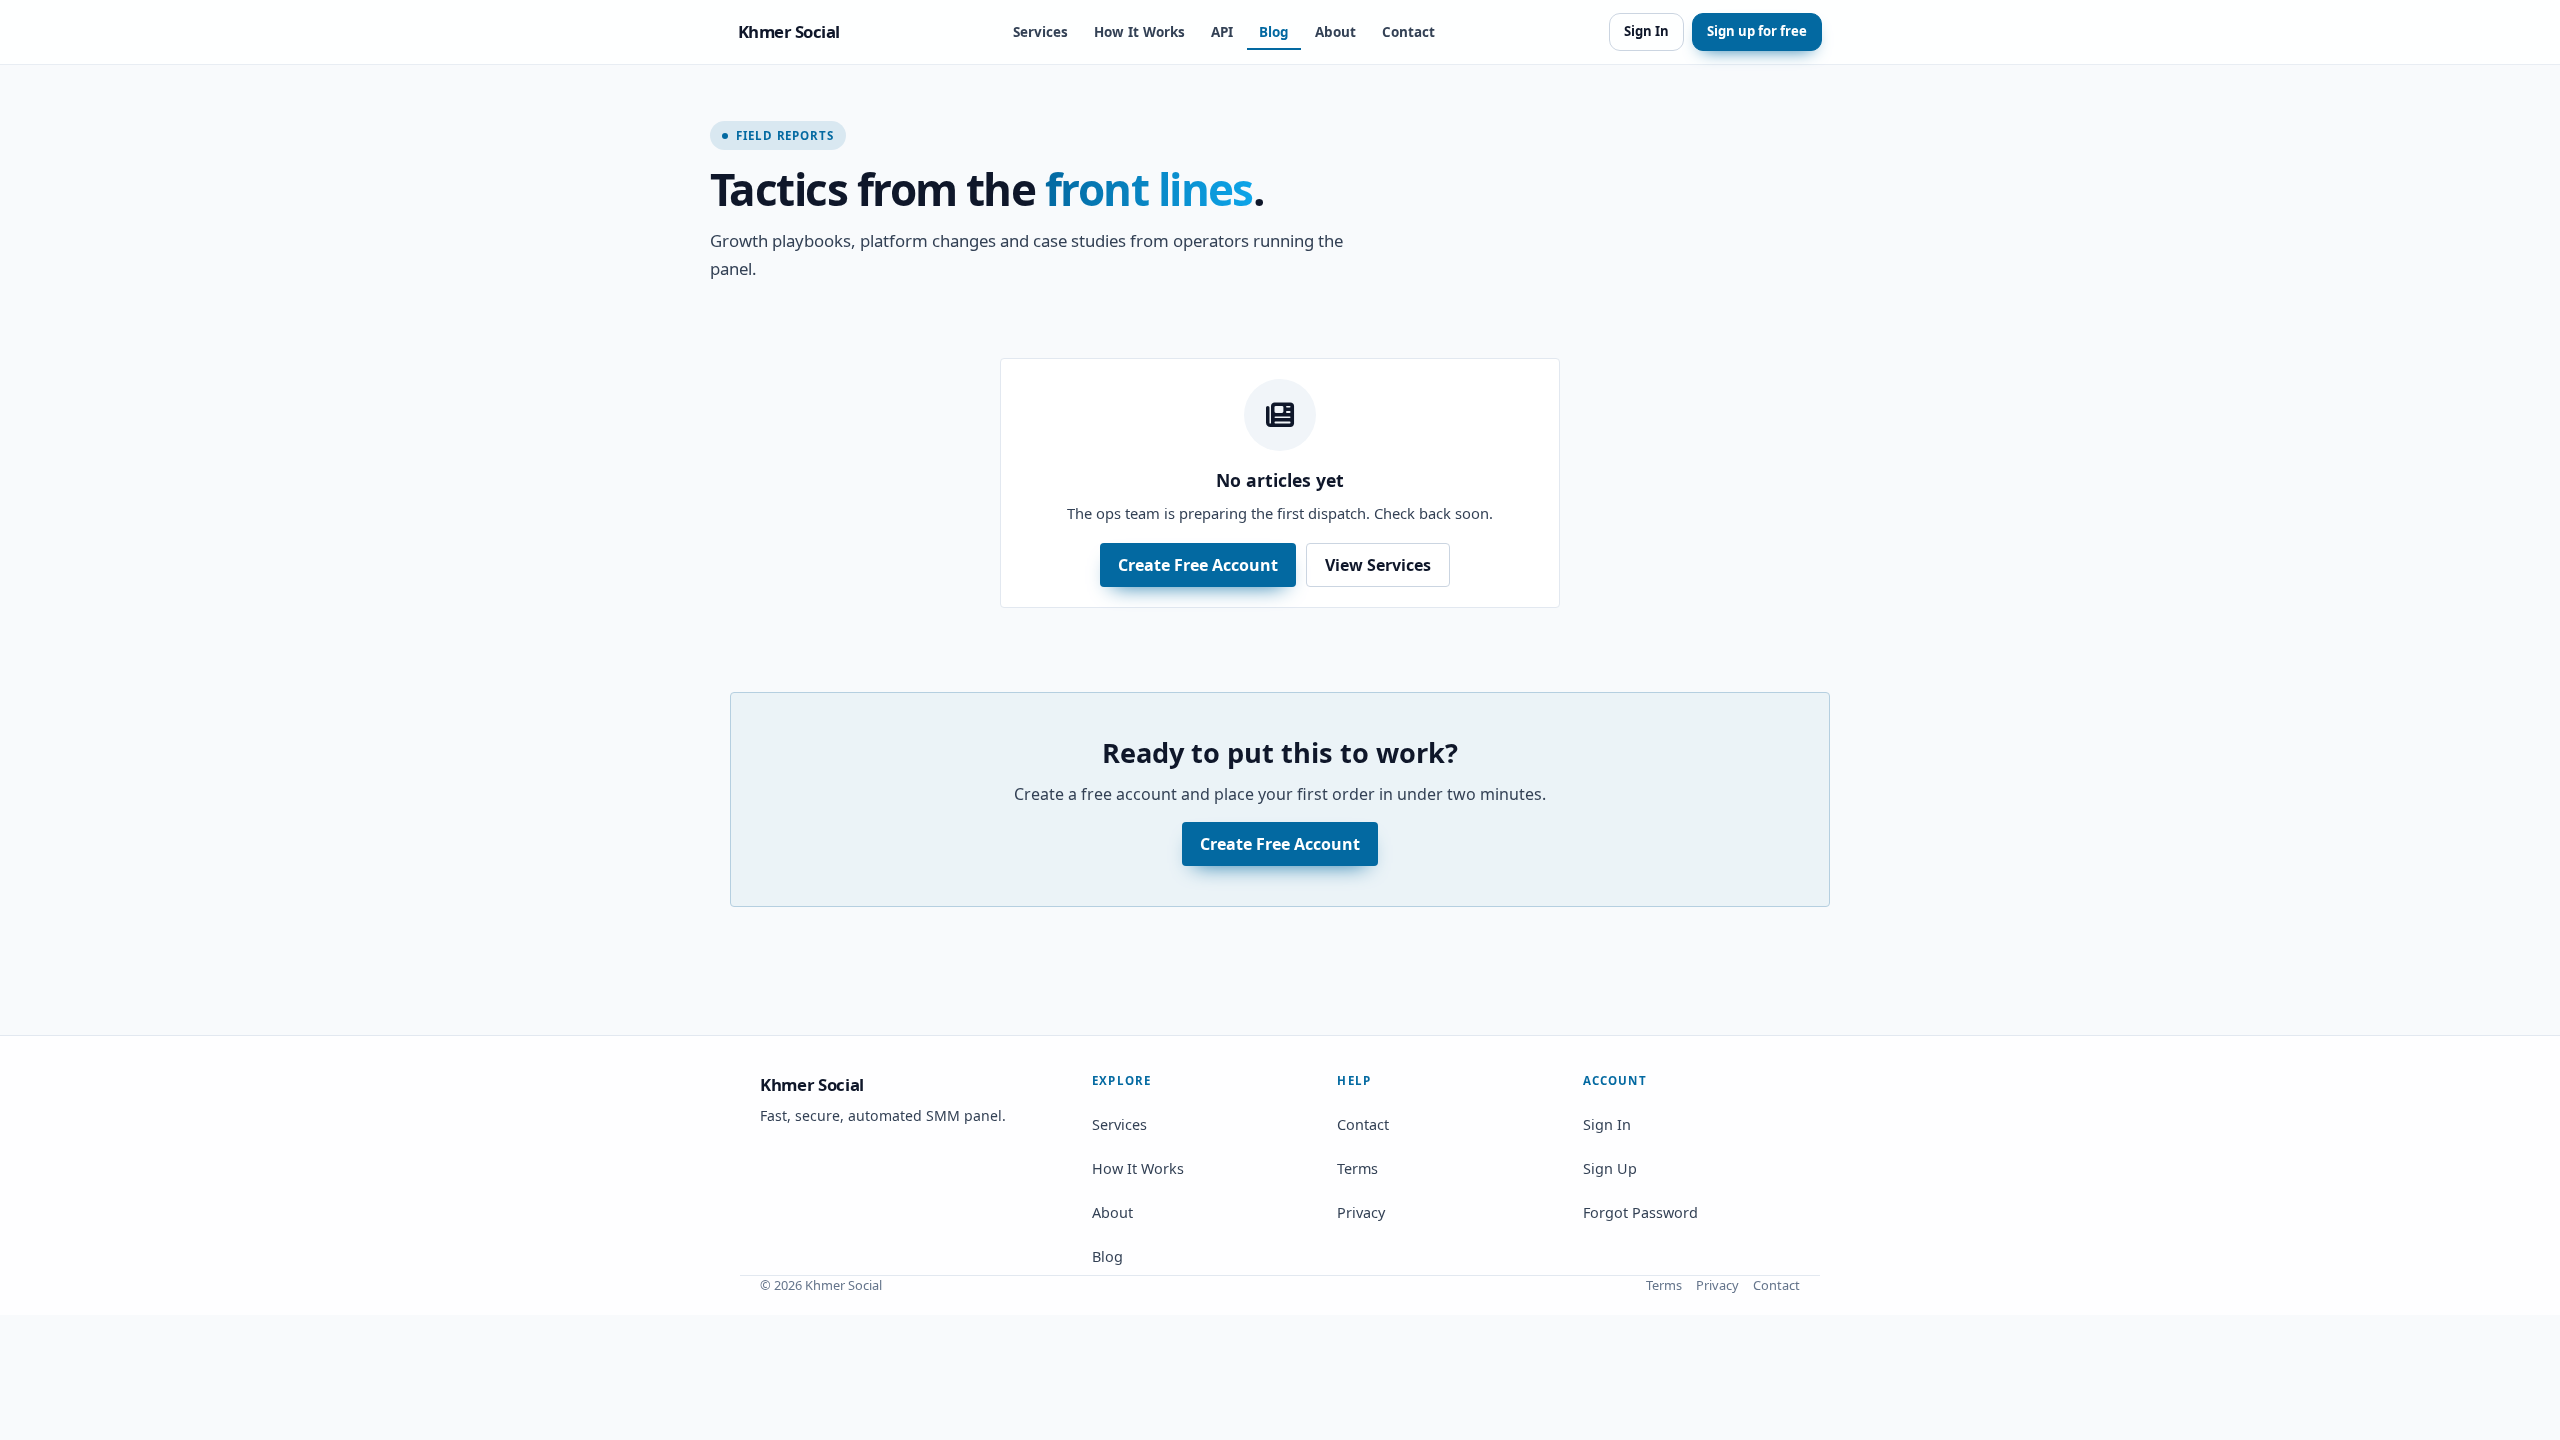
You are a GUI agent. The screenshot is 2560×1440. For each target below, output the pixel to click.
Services (1040, 32)
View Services (1378, 565)
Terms (1357, 1168)
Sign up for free (1757, 31)
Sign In (1646, 31)
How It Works (1139, 32)
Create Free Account (1198, 565)
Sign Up (1610, 1168)
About (1335, 32)
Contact (1408, 32)
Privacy (1361, 1212)
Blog (1274, 32)
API (1222, 32)
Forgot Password (1640, 1212)
